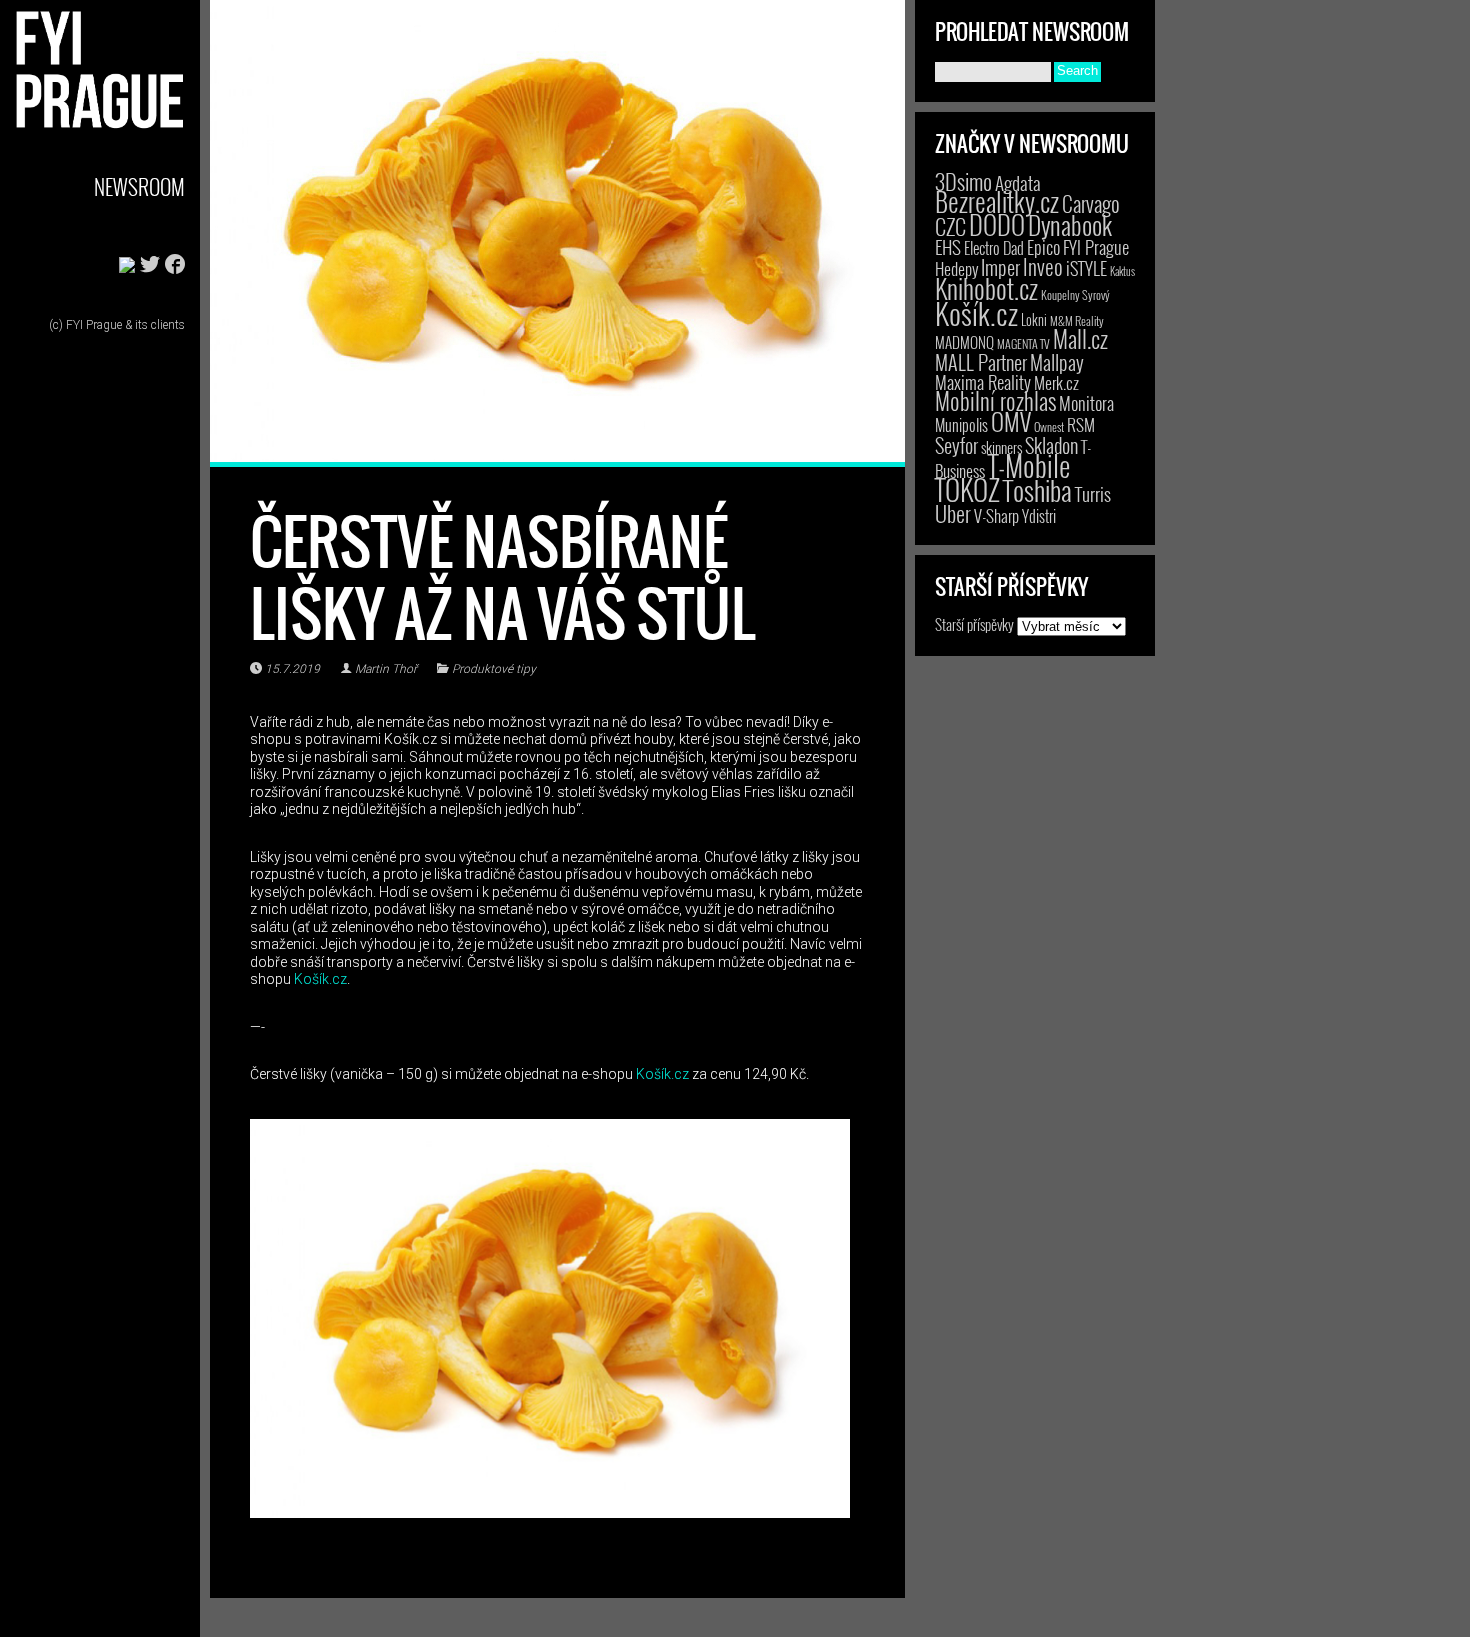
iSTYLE (1086, 268)
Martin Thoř (386, 669)
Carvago (1091, 203)
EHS (948, 246)
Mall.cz (1080, 339)
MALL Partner (981, 362)
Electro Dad (994, 248)
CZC (950, 226)
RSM (1081, 424)
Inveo (1043, 266)
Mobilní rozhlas (995, 400)
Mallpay (1057, 362)
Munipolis (961, 425)
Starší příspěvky (974, 624)
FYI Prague (1096, 246)
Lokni (1034, 319)
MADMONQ (964, 342)
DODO (997, 224)
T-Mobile (1029, 465)
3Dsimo (963, 181)
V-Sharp (996, 515)
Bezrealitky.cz (997, 201)
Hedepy (956, 268)
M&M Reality (1077, 320)
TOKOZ (967, 489)
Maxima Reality (983, 382)
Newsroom (139, 186)
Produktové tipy (494, 669)
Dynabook (1070, 224)
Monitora (1086, 402)
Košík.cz (320, 979)
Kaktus (1122, 271)
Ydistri (1039, 516)
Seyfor (956, 445)
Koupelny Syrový (1075, 294)
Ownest (1049, 426)
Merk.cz (1056, 382)
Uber (953, 513)
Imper (1000, 267)
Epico (1043, 246)
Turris (1093, 493)
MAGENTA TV (1023, 343)
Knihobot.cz (986, 288)
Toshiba (1037, 490)
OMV (1011, 421)
